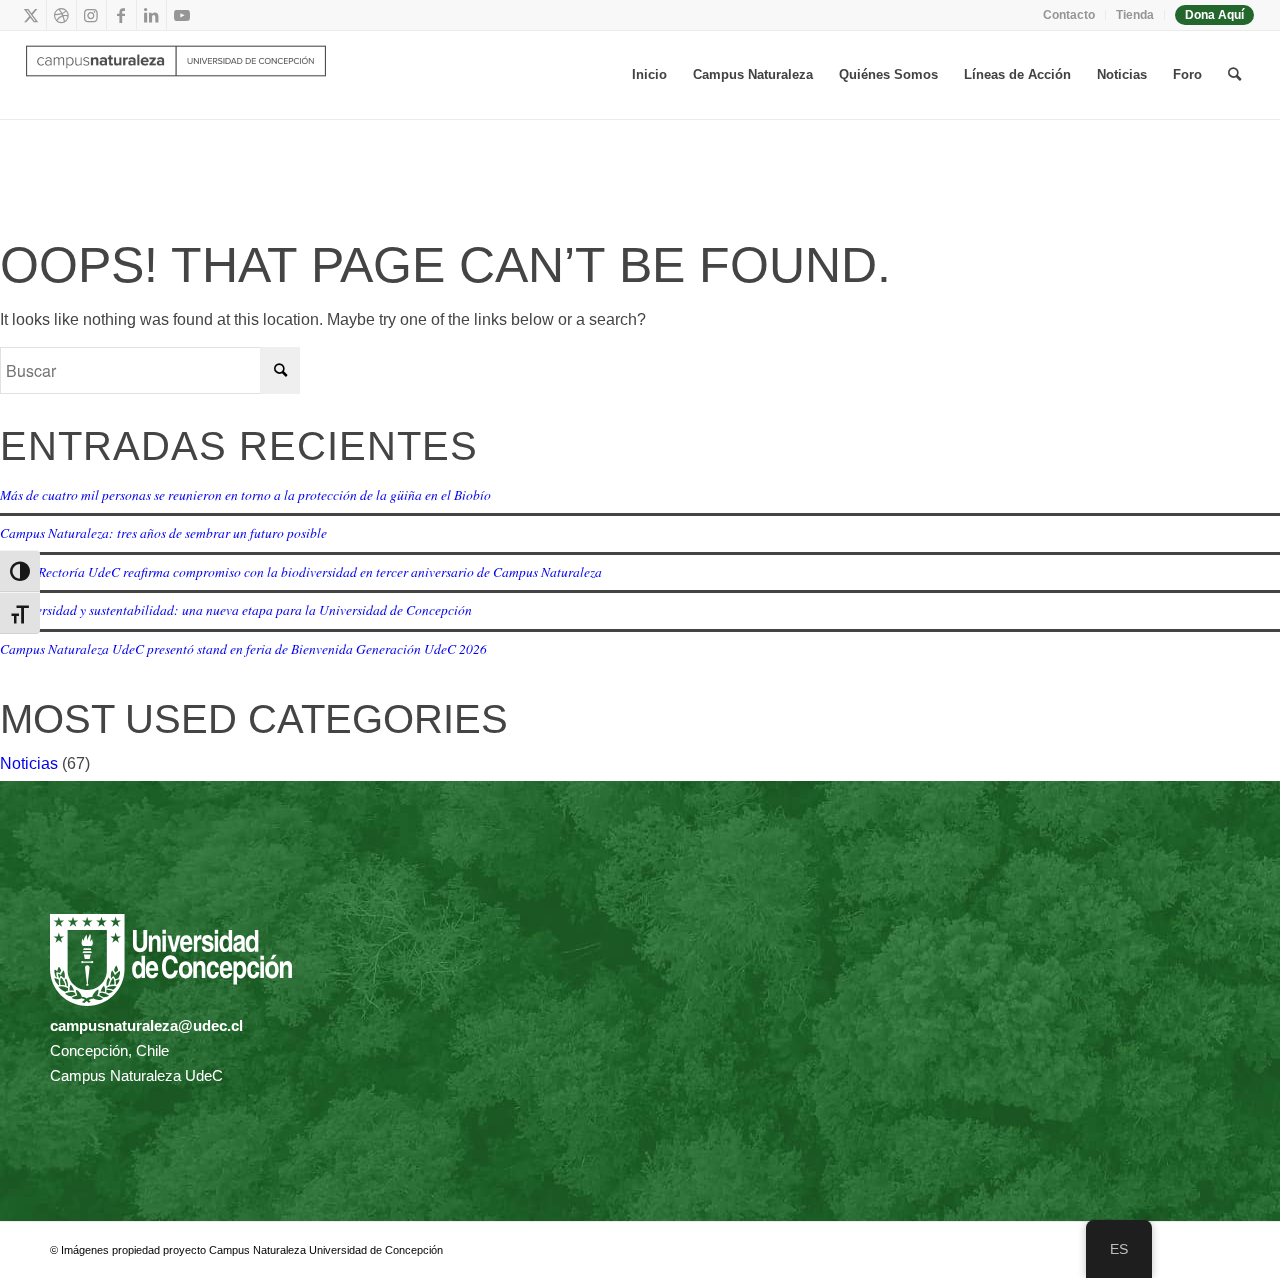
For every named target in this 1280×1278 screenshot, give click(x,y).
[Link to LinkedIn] (151, 15)
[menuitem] (1069, 15)
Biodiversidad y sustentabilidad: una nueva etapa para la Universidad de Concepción (236, 609)
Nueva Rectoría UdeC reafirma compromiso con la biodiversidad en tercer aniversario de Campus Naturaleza (301, 571)
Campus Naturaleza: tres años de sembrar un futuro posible (163, 532)
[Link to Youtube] (182, 15)
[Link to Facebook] (121, 15)
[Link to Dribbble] (61, 15)
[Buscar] (1234, 75)
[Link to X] (31, 15)
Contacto (1069, 15)
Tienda (1135, 15)
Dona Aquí (1214, 15)
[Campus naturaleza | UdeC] (176, 75)
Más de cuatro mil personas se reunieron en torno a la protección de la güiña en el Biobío (245, 494)
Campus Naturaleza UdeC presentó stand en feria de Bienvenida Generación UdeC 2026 (243, 648)
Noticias (29, 763)
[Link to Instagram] (91, 15)
